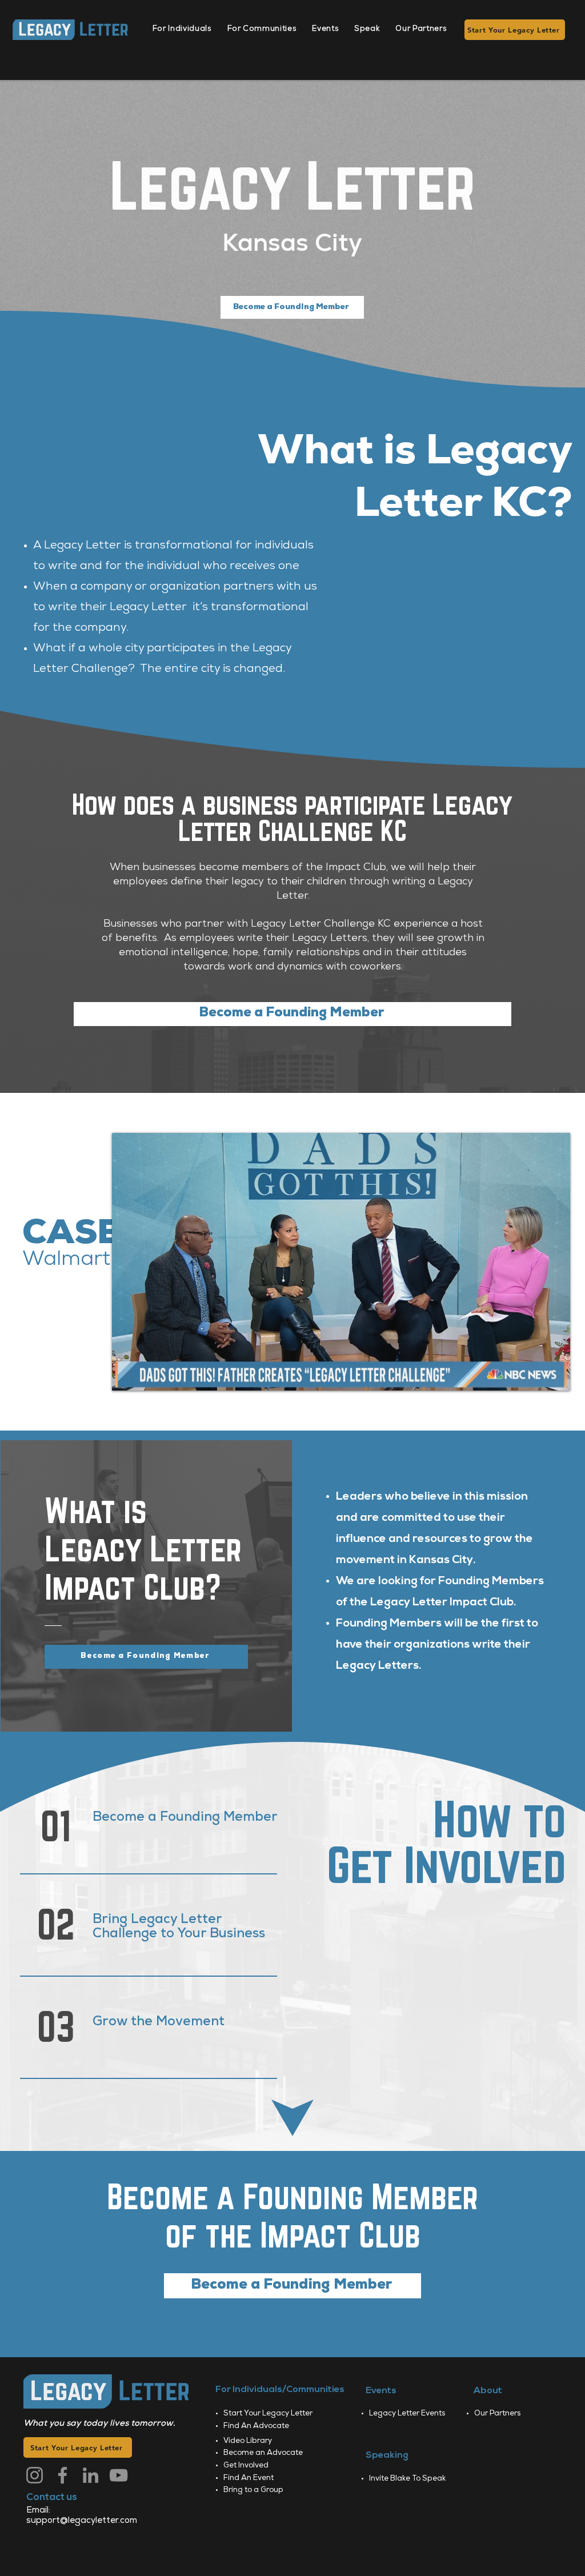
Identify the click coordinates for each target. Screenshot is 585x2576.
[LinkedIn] (91, 2475)
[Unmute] (146, 1375)
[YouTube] (119, 2475)
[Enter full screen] (555, 1375)
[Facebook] (63, 2475)
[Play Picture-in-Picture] (535, 1375)
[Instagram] (35, 2475)
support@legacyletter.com (82, 2521)
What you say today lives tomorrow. (99, 2424)
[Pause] (127, 1375)
